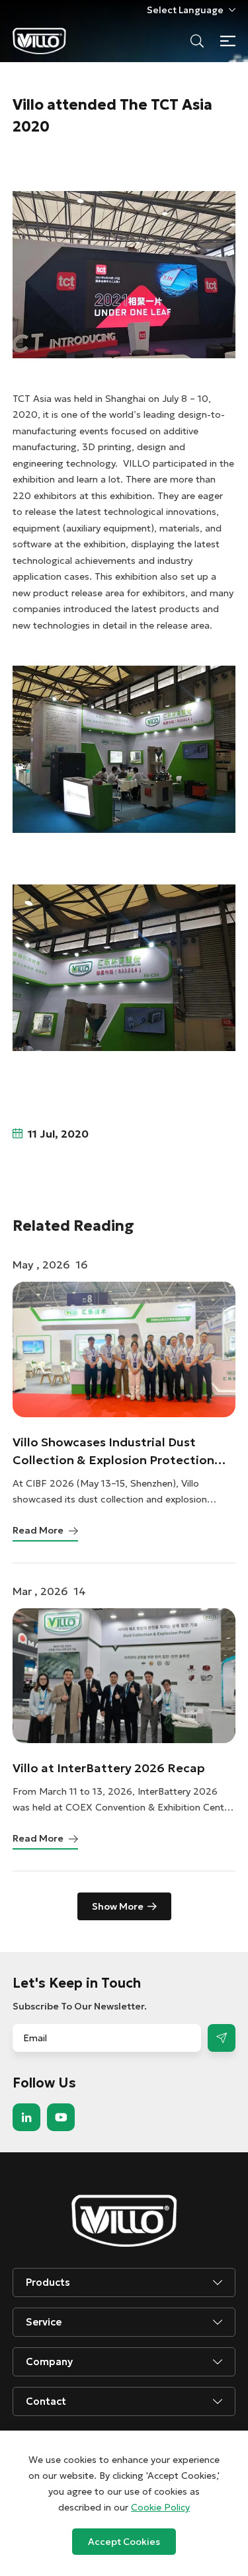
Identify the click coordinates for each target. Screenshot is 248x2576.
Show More (118, 1906)
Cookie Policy (160, 2507)
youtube (61, 2117)
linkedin (26, 2117)
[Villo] (39, 41)
